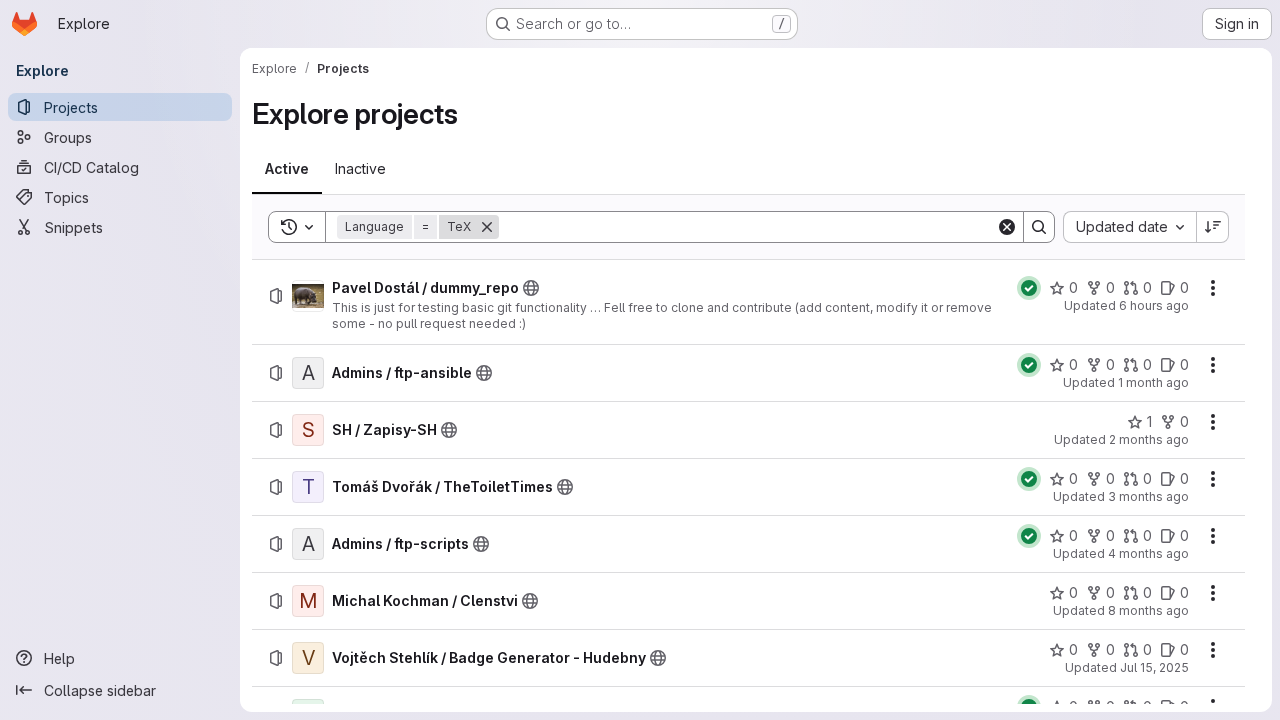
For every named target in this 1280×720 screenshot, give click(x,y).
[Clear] (1007, 227)
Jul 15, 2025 (1154, 667)
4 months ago (1148, 553)
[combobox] (1129, 227)
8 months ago (1148, 610)
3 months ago (1148, 496)
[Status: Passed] (1029, 288)
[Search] (1039, 227)
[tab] (287, 169)
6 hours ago (1154, 305)
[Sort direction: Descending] (1213, 227)
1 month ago (1153, 382)
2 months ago (1149, 439)
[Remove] (487, 227)
